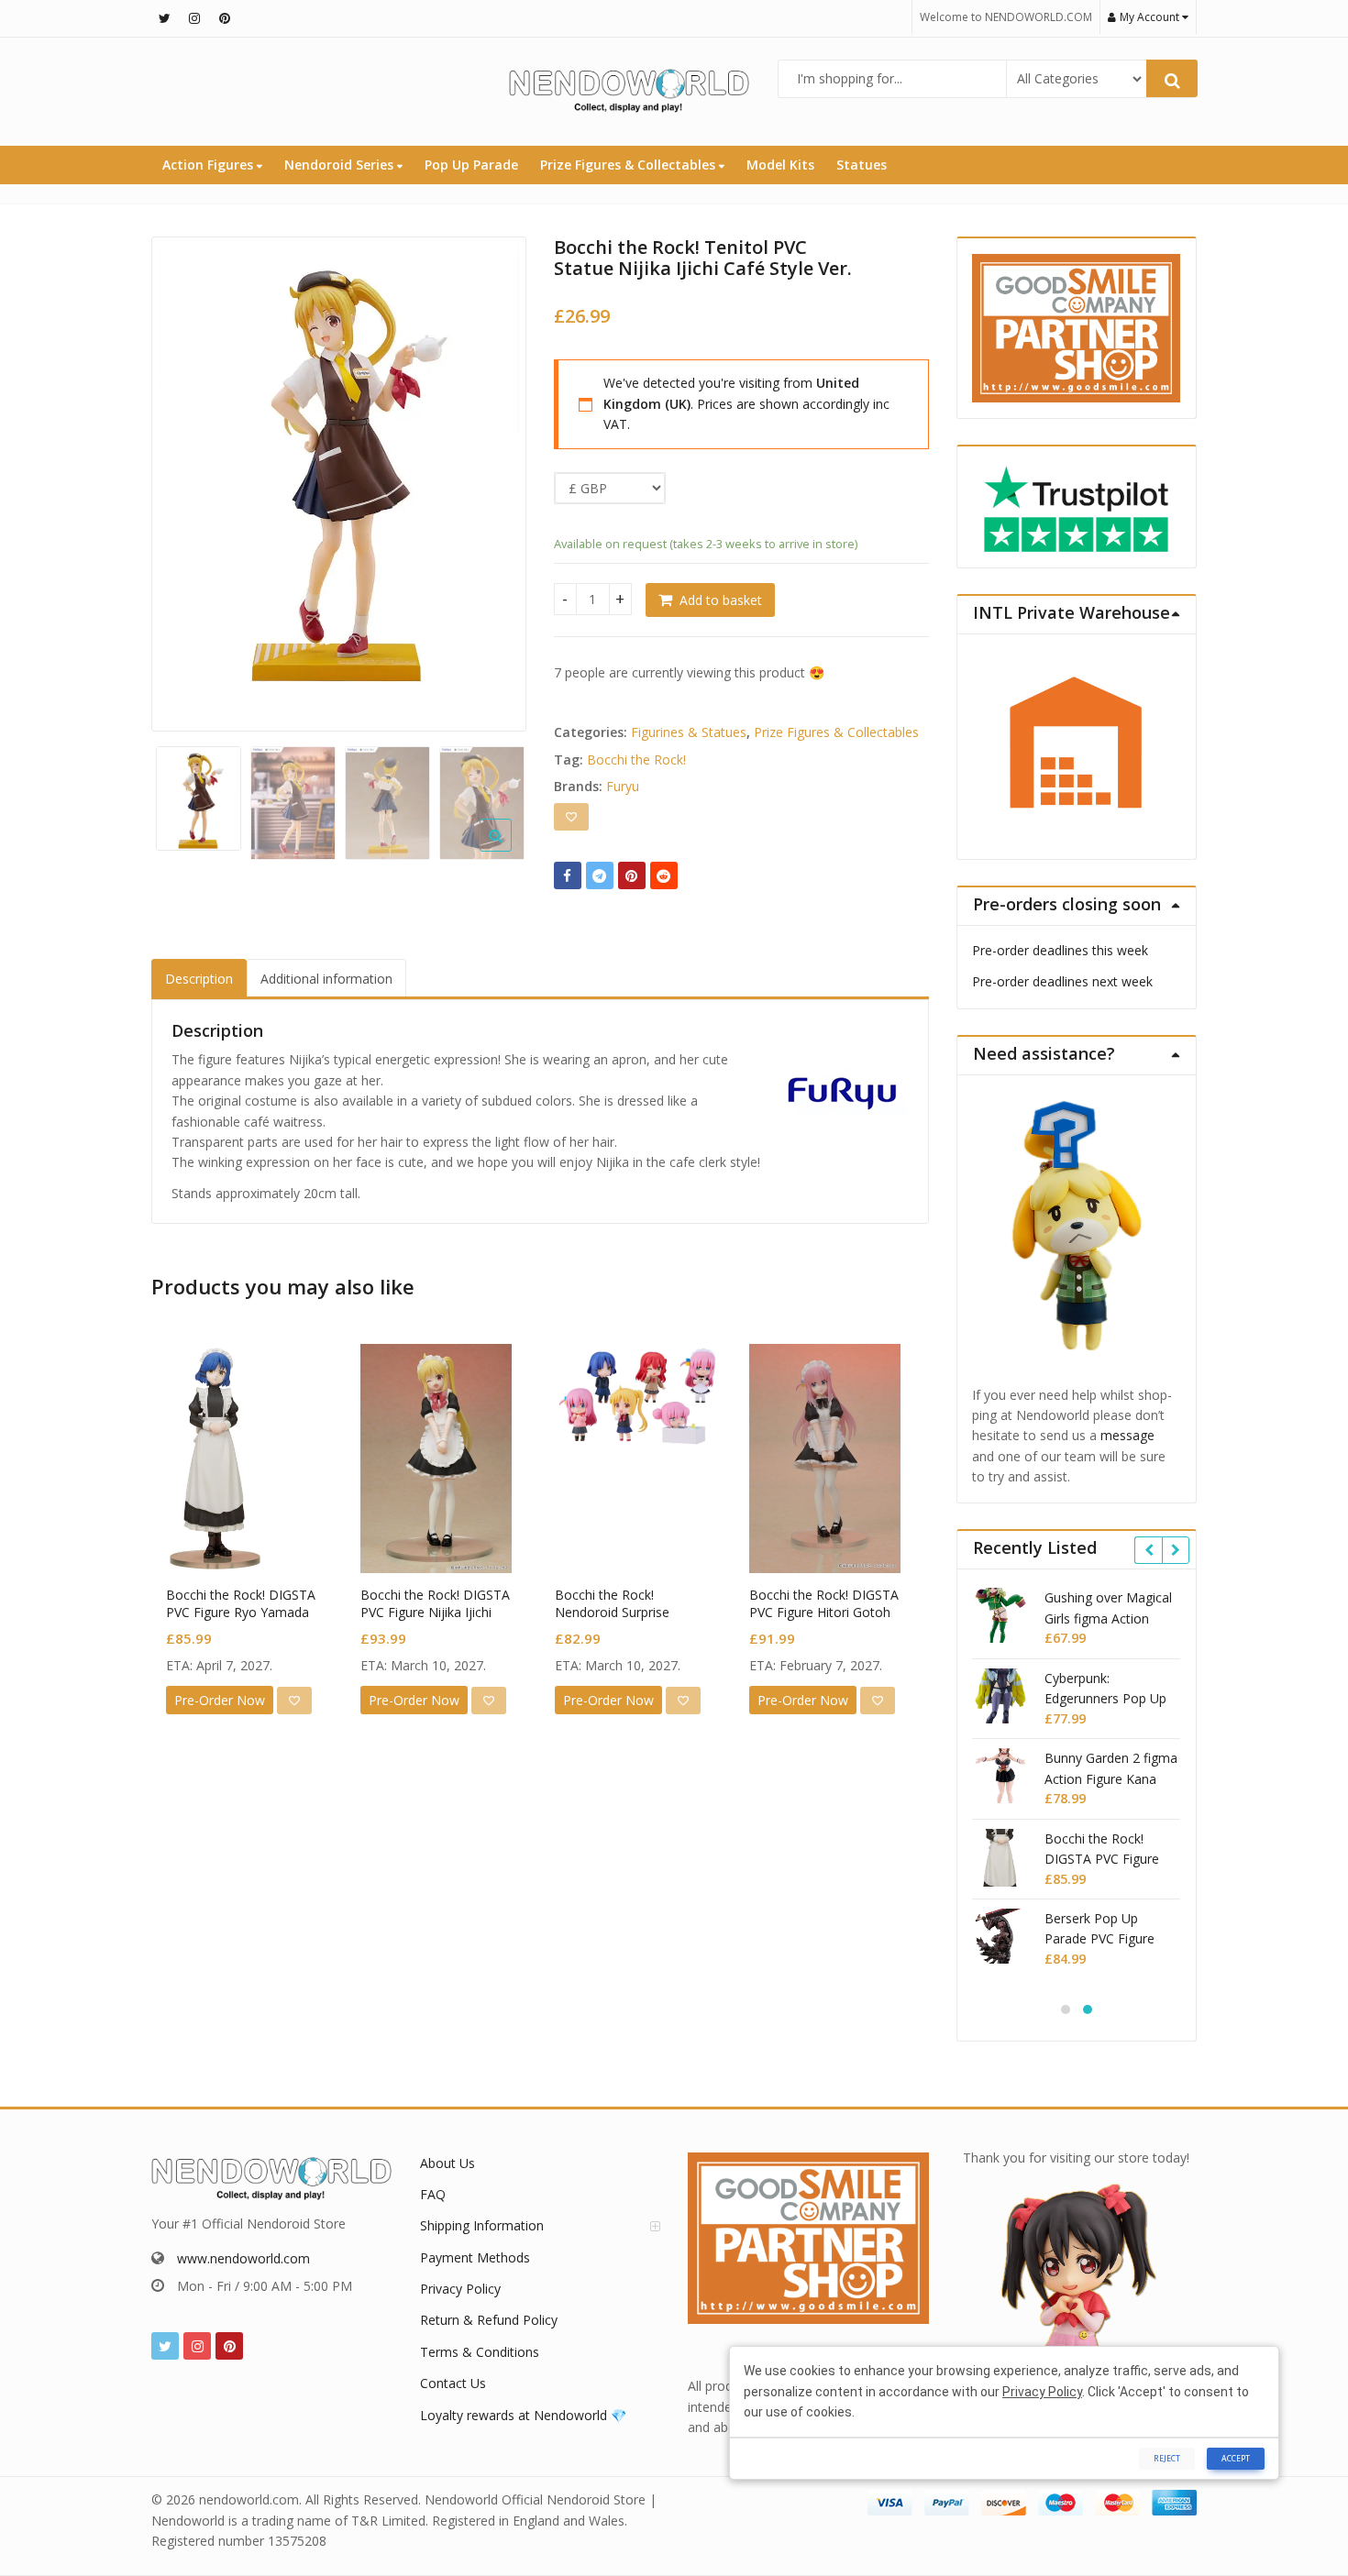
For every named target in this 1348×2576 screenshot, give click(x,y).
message (1127, 1435)
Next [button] (493, 479)
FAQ (433, 2194)
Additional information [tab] (326, 979)
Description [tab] (199, 979)
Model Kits (780, 165)
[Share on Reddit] (664, 875)
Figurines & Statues (689, 732)
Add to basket (721, 600)
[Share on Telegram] (600, 875)
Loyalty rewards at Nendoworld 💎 (523, 2415)
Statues (862, 165)
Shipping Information (482, 2225)
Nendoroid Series (341, 165)
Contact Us (453, 2383)
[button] (510, 850)
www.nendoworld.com (243, 2258)
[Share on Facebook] (568, 875)
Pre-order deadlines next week (1062, 981)
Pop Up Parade (471, 165)
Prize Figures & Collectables (630, 165)
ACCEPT (1236, 2458)
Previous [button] (184, 479)
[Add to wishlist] (571, 817)
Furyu (623, 786)
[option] (339, 466)
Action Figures (210, 165)
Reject (1167, 2458)
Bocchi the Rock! (636, 760)
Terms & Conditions (480, 2352)
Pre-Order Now (220, 1700)
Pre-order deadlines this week (1060, 950)
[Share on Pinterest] (632, 875)
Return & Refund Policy (489, 2320)
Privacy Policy (460, 2289)
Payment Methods (475, 2257)
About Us (447, 2163)
